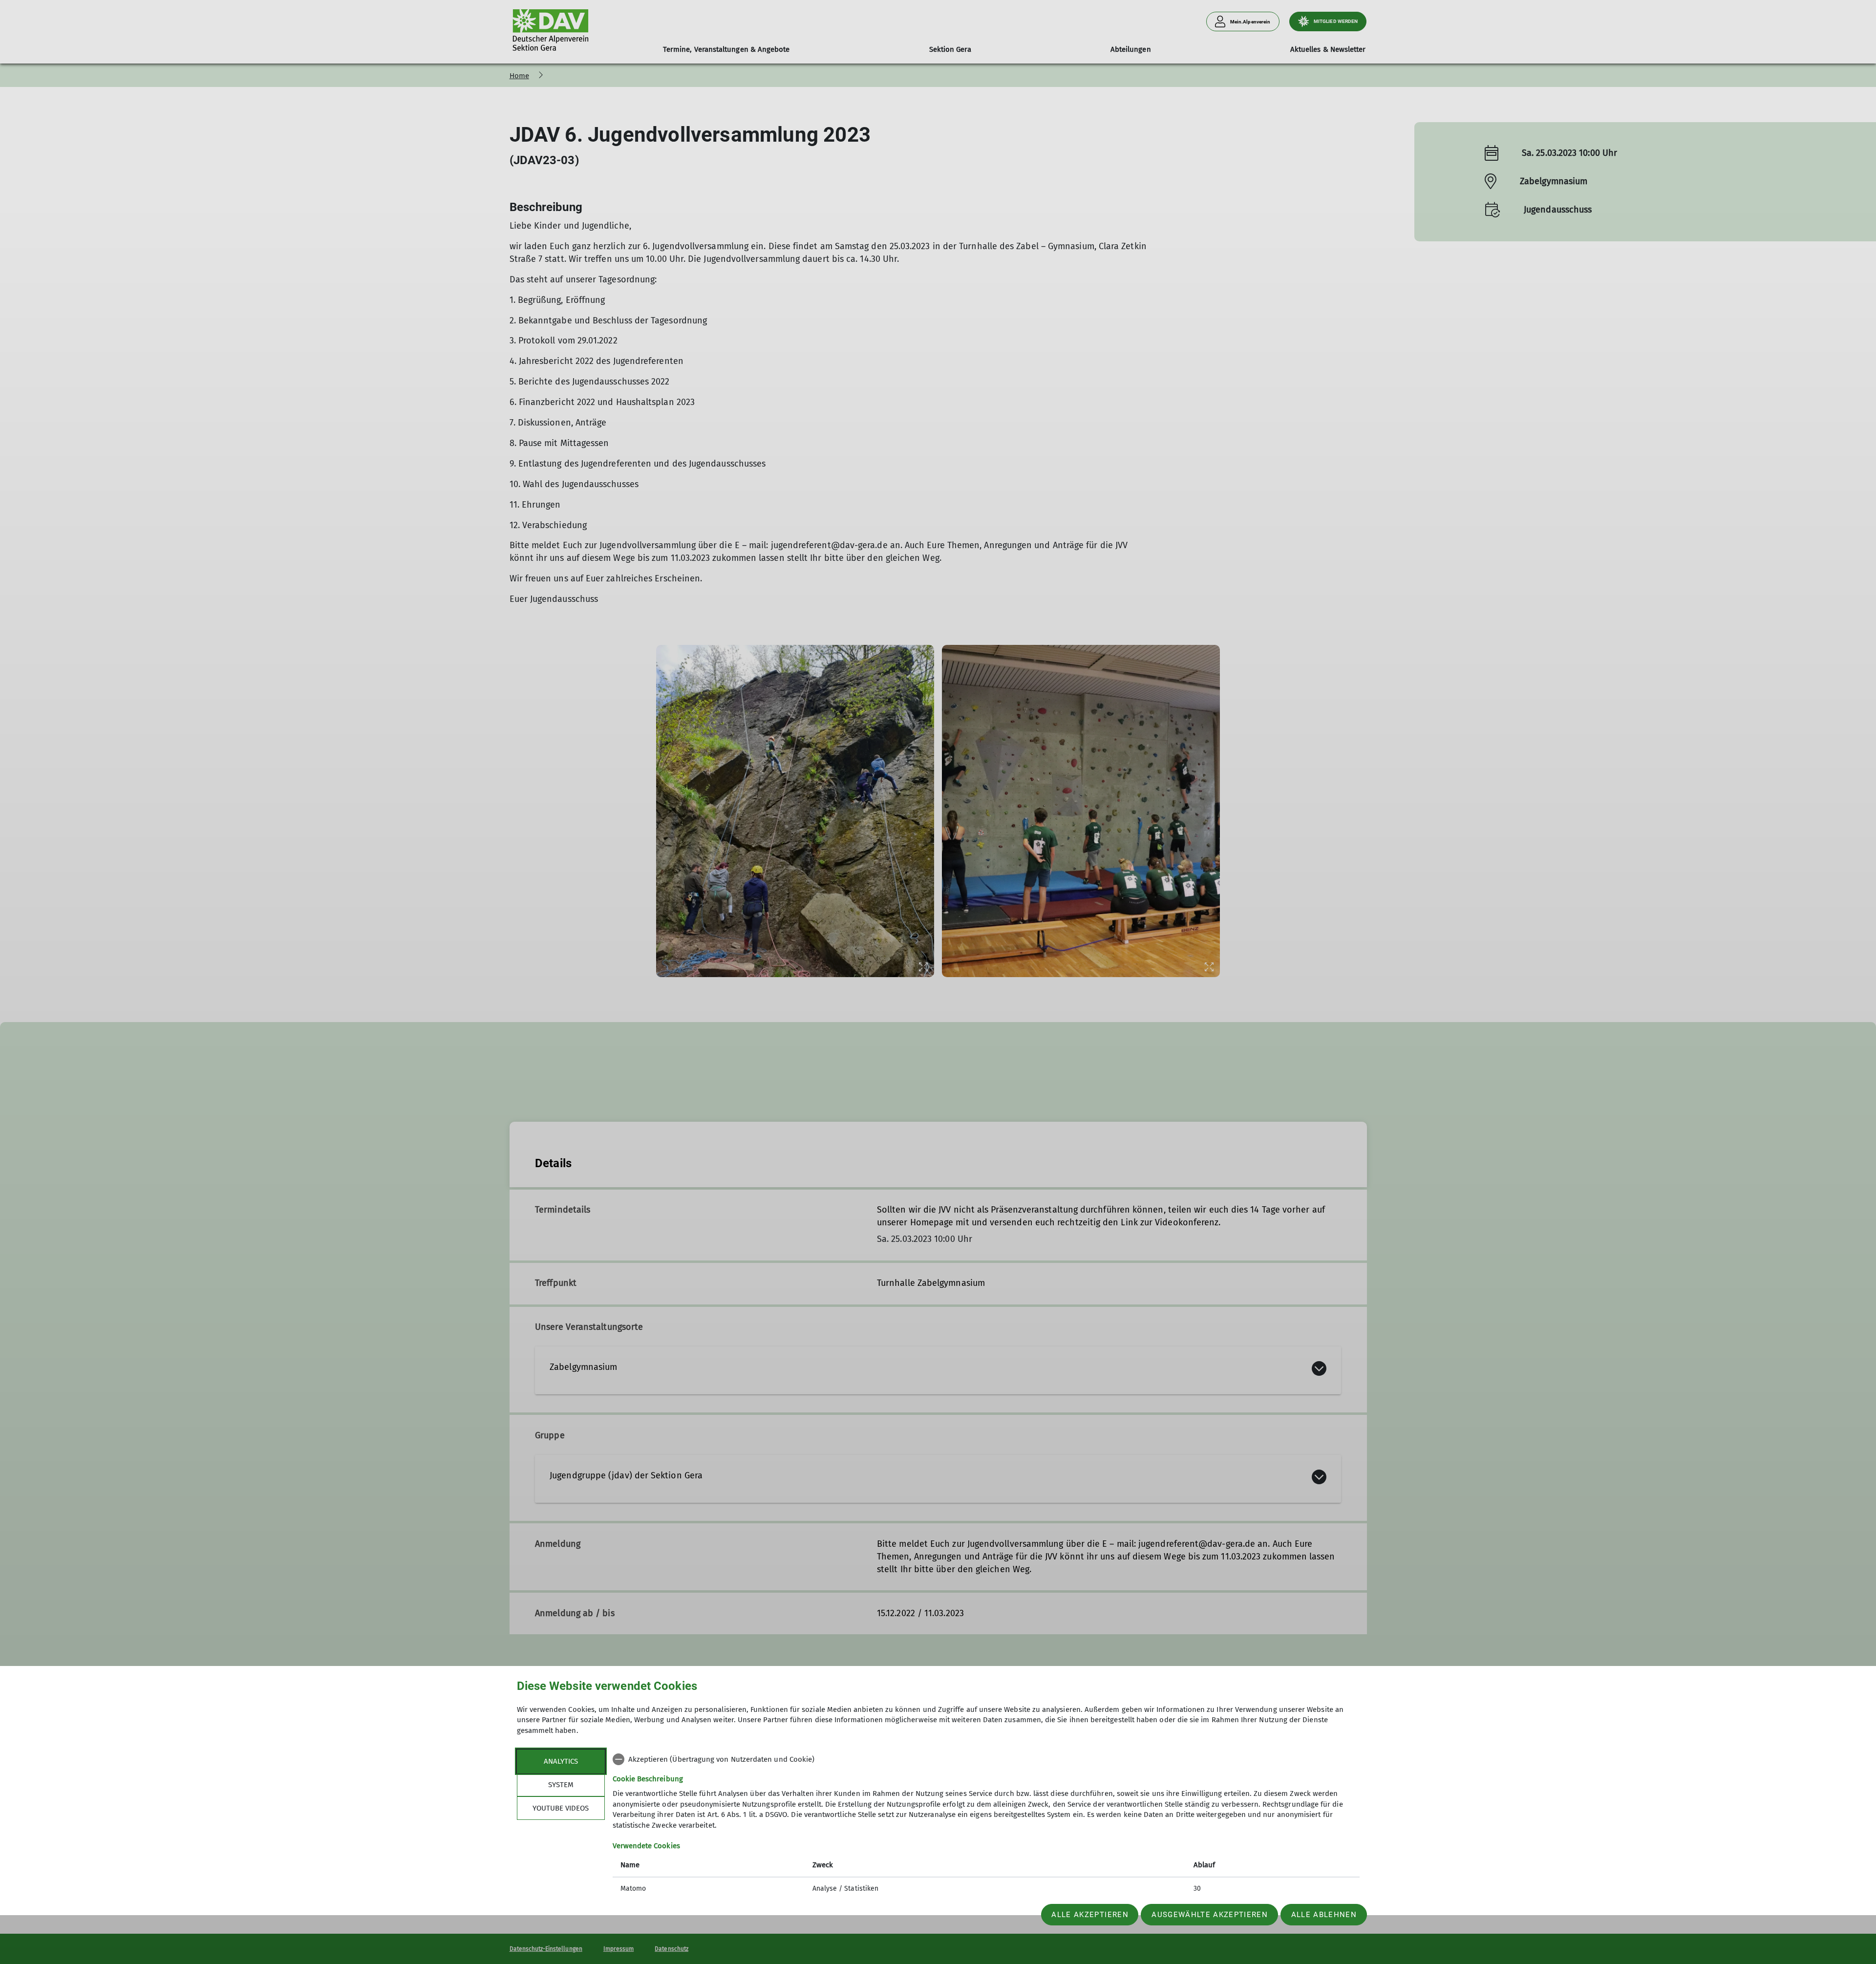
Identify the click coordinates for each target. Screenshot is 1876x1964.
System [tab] (561, 1785)
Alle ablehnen (1324, 1915)
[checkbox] (986, 1759)
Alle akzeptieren (1090, 1915)
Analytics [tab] (561, 1761)
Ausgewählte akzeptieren (1210, 1915)
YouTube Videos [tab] (561, 1808)
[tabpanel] (986, 1825)
